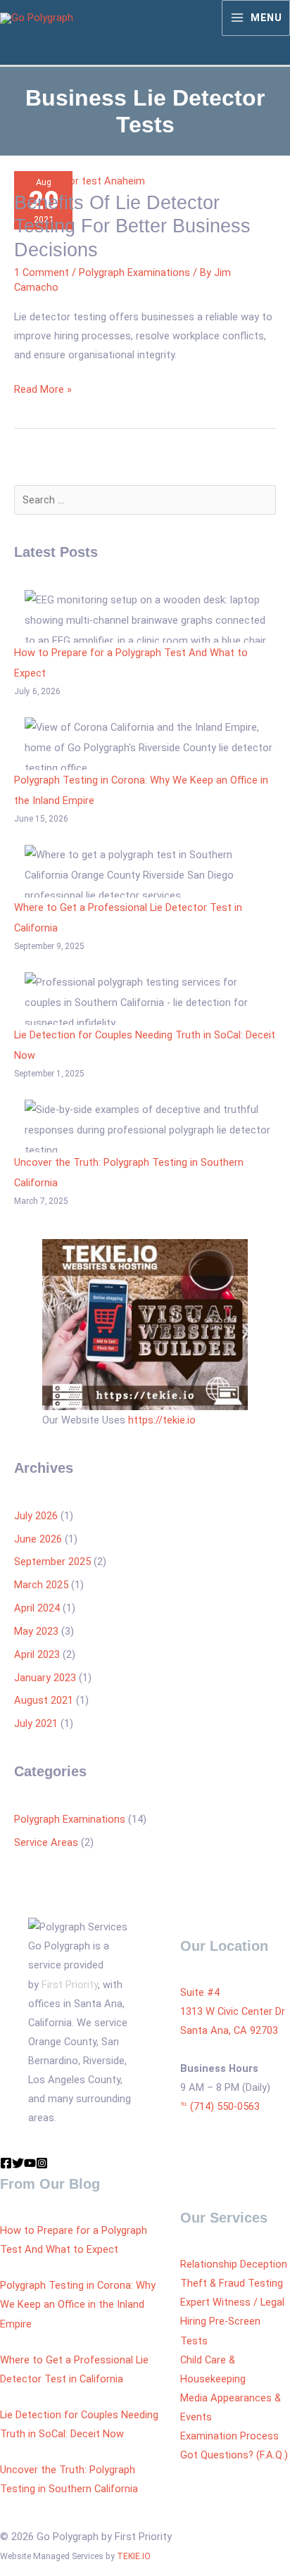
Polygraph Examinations (134, 272)
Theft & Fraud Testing (232, 2283)
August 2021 (44, 1700)
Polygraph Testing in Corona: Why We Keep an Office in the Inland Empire (78, 2304)
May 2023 (36, 1631)
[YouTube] (30, 2163)
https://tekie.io (162, 1420)
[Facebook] (6, 2163)
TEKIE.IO (134, 2556)
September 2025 (52, 1562)
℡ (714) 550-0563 (220, 2106)
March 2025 (41, 1585)
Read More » (43, 388)
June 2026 (38, 1539)
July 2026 (36, 1516)
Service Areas (46, 1842)
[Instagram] (42, 2163)
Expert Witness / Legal (232, 2302)
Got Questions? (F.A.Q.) (234, 2455)
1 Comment (42, 272)
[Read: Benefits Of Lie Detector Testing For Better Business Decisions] (80, 180)
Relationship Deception (234, 2264)
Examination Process (229, 2436)
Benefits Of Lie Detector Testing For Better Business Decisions (132, 226)
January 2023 (45, 1678)
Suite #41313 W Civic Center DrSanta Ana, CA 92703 (233, 2011)
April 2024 (37, 1608)
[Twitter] (18, 2163)
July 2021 (36, 1723)
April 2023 (37, 1654)
